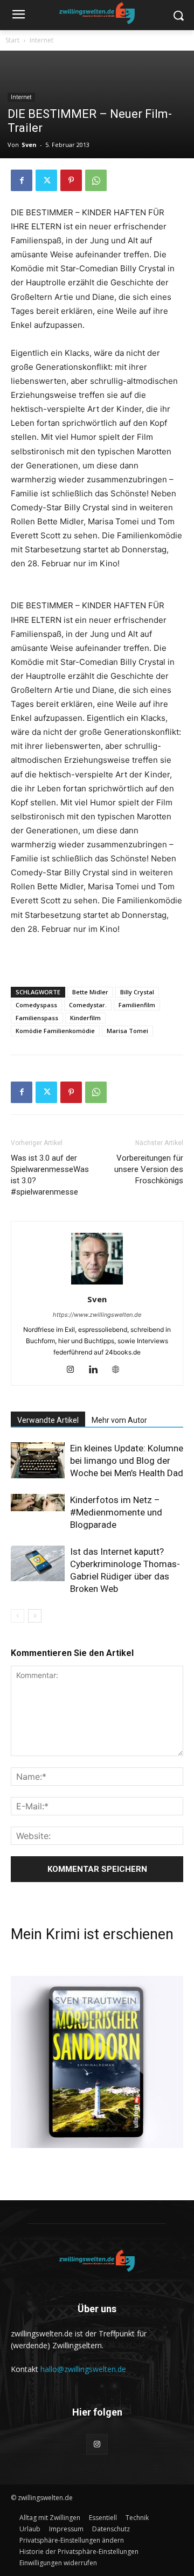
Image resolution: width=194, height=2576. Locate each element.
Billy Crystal (137, 992)
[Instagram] (75, 1370)
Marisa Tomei (127, 1031)
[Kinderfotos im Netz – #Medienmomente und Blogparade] (38, 1503)
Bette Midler (90, 992)
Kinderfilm (85, 1018)
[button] (72, 2540)
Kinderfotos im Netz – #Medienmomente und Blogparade (116, 1512)
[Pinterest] (71, 180)
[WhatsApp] (96, 180)
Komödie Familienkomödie (55, 1031)
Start (12, 40)
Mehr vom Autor (119, 1420)
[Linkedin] (97, 1370)
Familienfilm (137, 1005)
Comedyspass (36, 1005)
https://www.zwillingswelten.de (97, 1315)
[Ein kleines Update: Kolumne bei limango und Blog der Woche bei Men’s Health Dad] (38, 1460)
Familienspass (37, 1018)
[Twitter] (46, 180)
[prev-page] (18, 1616)
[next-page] (35, 1616)
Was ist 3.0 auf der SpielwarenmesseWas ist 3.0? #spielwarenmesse (50, 1175)
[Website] (120, 1370)
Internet (41, 40)
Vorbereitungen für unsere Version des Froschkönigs (149, 1169)
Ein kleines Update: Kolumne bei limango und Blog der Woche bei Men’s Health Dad (127, 1461)
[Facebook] (22, 180)
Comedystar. (88, 1005)
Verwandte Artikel (48, 1420)
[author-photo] (97, 1284)
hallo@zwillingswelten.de (83, 2369)
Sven (29, 145)
